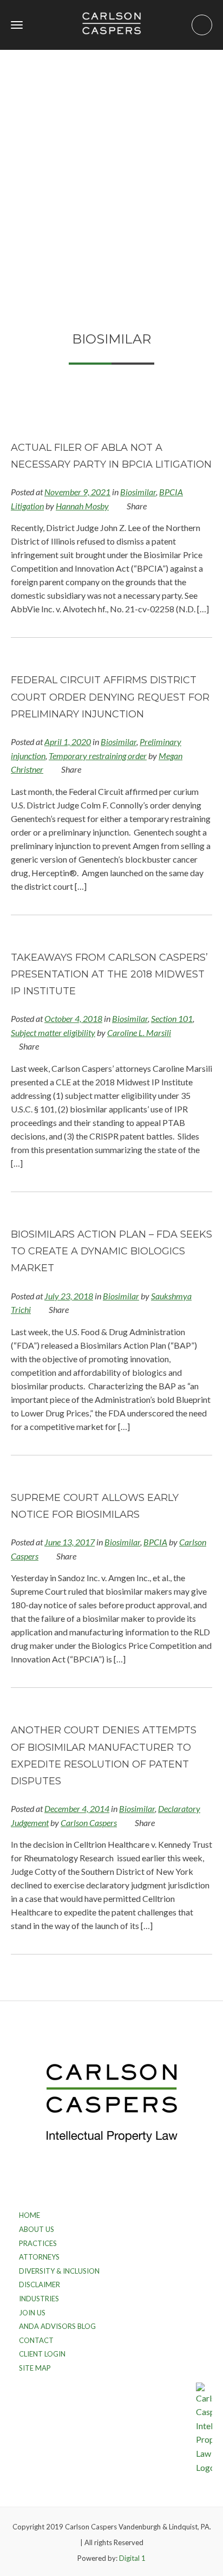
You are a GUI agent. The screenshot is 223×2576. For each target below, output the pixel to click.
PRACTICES (38, 2243)
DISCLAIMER (40, 2284)
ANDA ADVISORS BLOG (57, 2326)
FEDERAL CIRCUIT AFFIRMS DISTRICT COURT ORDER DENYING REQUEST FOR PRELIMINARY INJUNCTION (110, 697)
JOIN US (32, 2313)
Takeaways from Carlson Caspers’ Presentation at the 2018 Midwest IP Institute (109, 974)
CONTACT (36, 2340)
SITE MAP (35, 2368)
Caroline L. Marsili (139, 1033)
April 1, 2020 (68, 742)
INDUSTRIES (39, 2299)
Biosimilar (138, 492)
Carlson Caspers (89, 1823)
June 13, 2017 (70, 1542)
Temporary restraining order (98, 756)
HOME (29, 2215)
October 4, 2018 (73, 1018)
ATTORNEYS (39, 2257)
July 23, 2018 (69, 1296)
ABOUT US (37, 2229)
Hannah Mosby (82, 506)
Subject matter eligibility (53, 1033)
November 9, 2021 (77, 492)
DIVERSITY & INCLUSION (59, 2271)
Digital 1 (132, 2558)
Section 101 (172, 1018)
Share (136, 506)
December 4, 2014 (77, 1808)
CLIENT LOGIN (42, 2354)
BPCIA (155, 1542)
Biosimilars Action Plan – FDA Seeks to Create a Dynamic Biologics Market (111, 1251)
